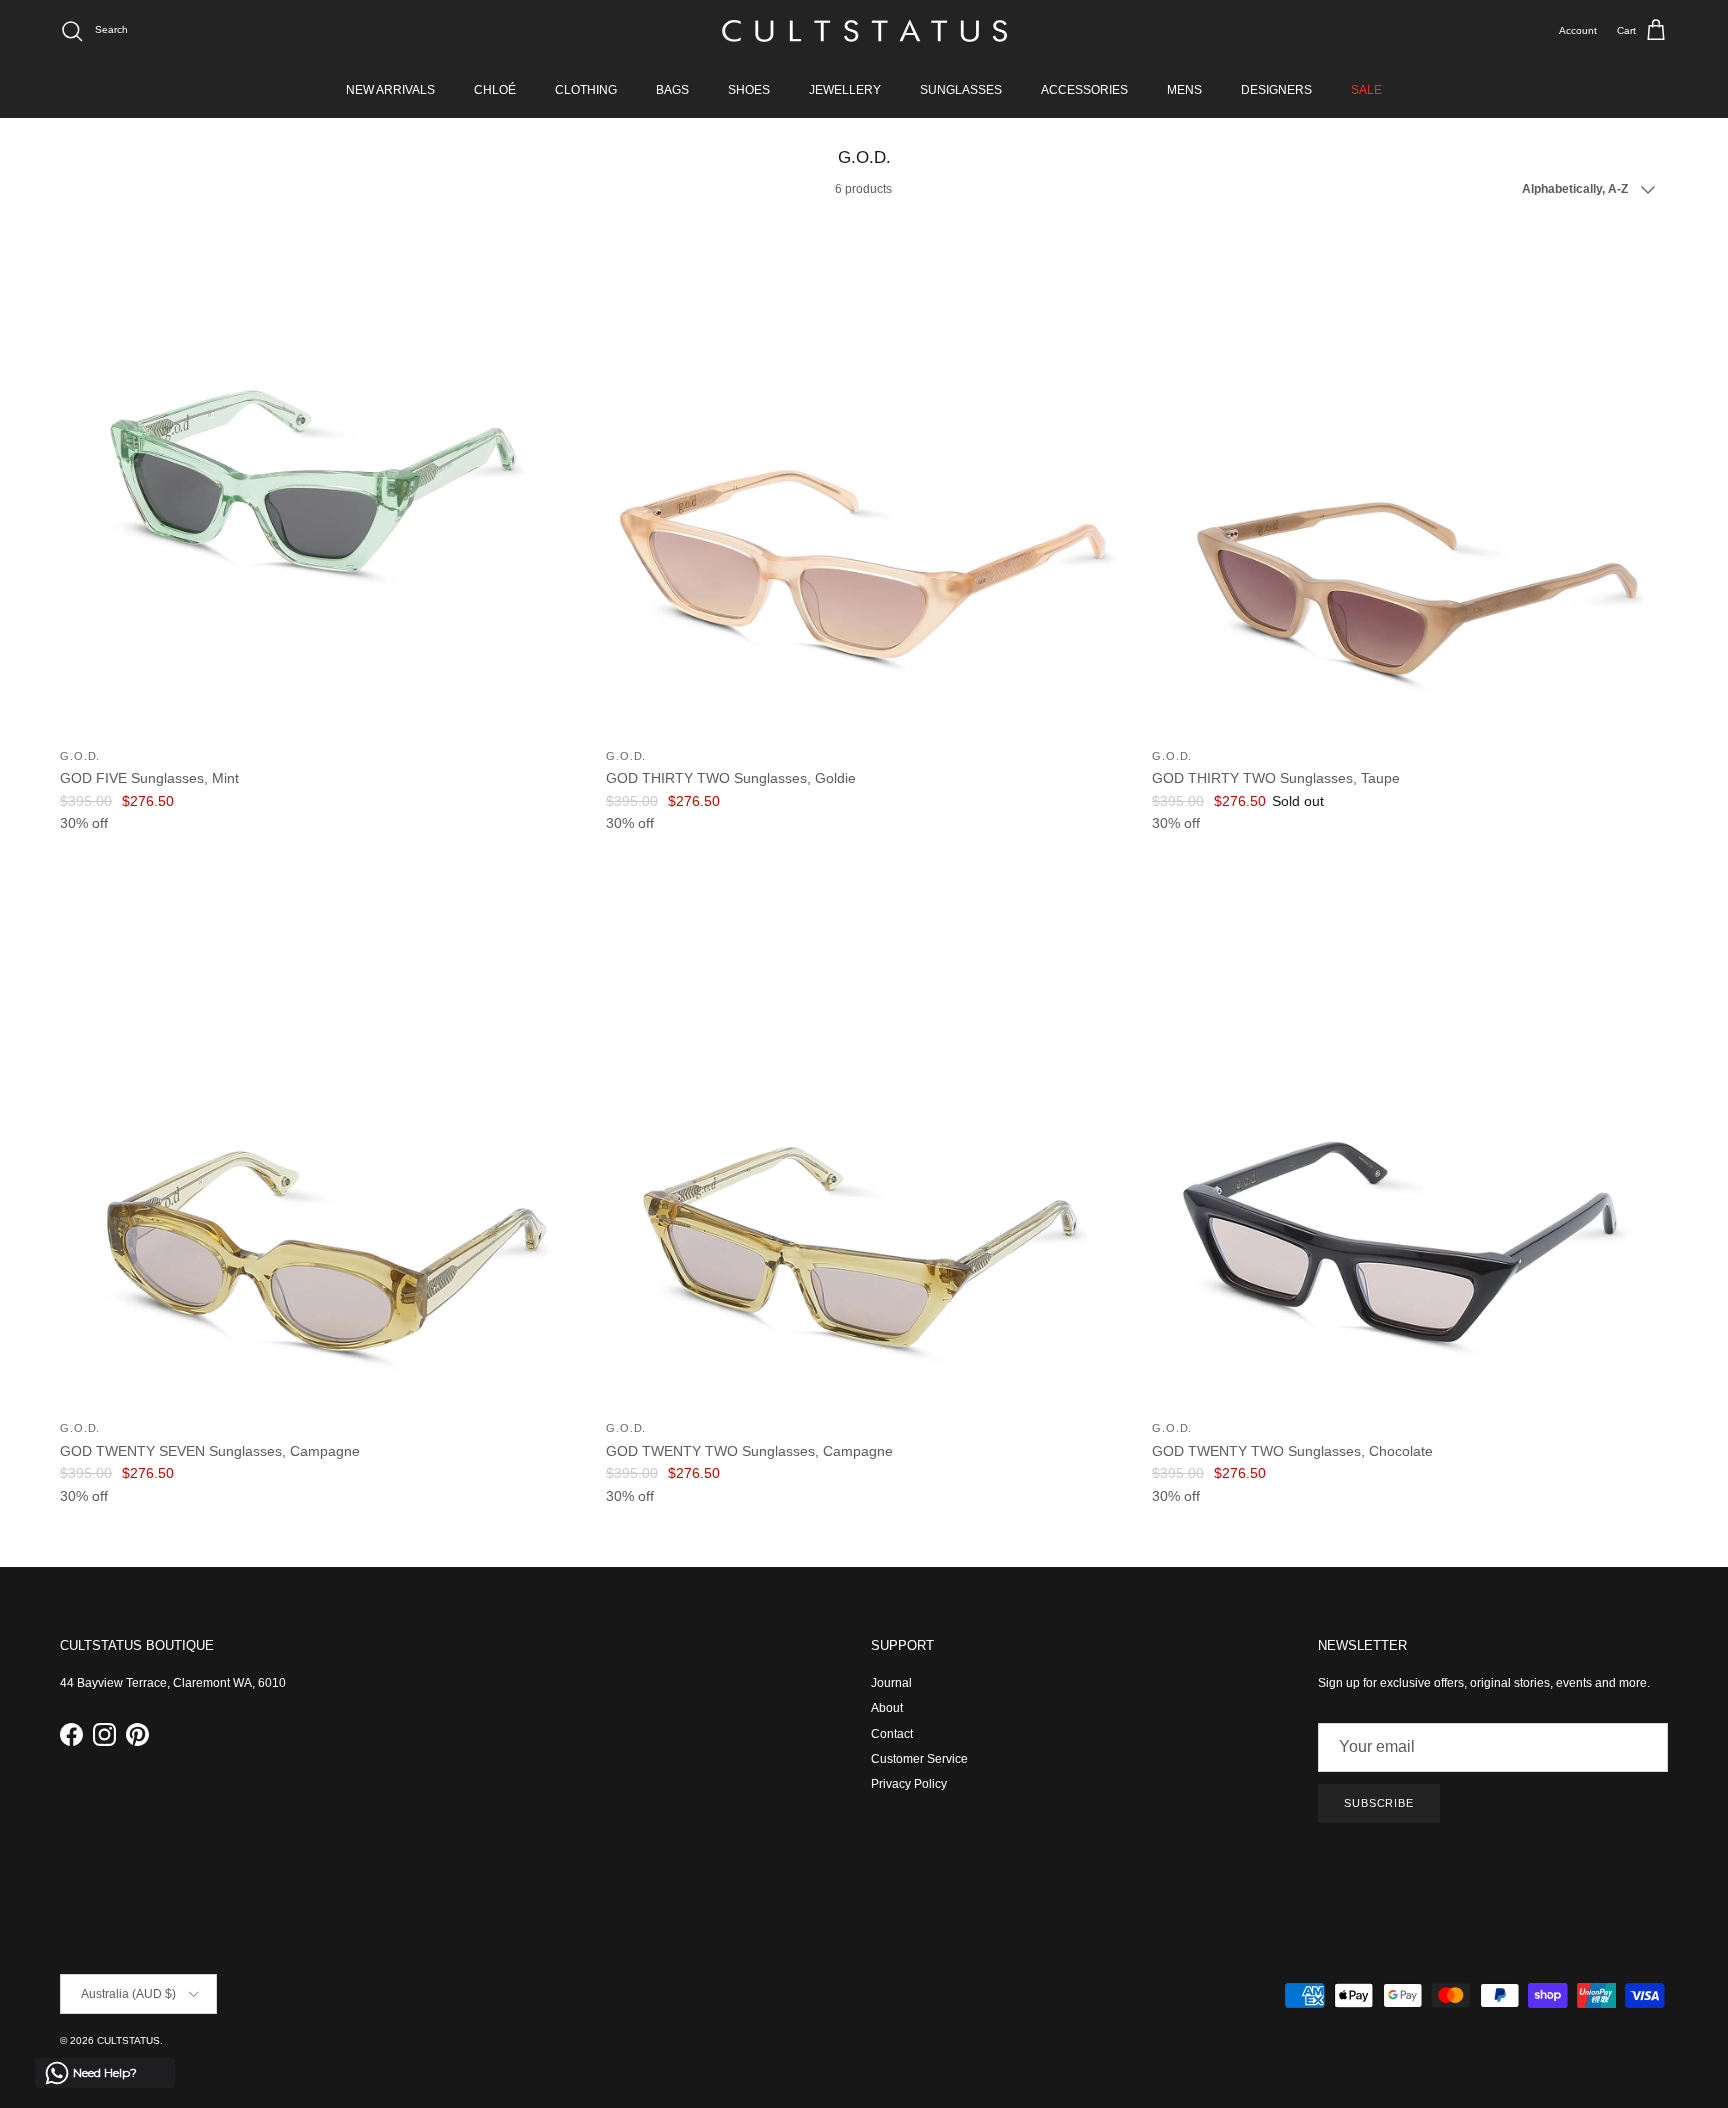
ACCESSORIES (1084, 90)
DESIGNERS (1276, 90)
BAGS (672, 90)
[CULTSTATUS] (864, 31)
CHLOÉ (495, 90)
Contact (892, 1734)
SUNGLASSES (961, 90)
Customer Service (919, 1759)
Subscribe (1379, 1803)
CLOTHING (586, 90)
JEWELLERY (845, 90)
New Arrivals (390, 90)
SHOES (749, 90)
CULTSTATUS (128, 2040)
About (887, 1708)
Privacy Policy (909, 1784)
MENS (1184, 90)
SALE (1366, 90)
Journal (891, 1683)
